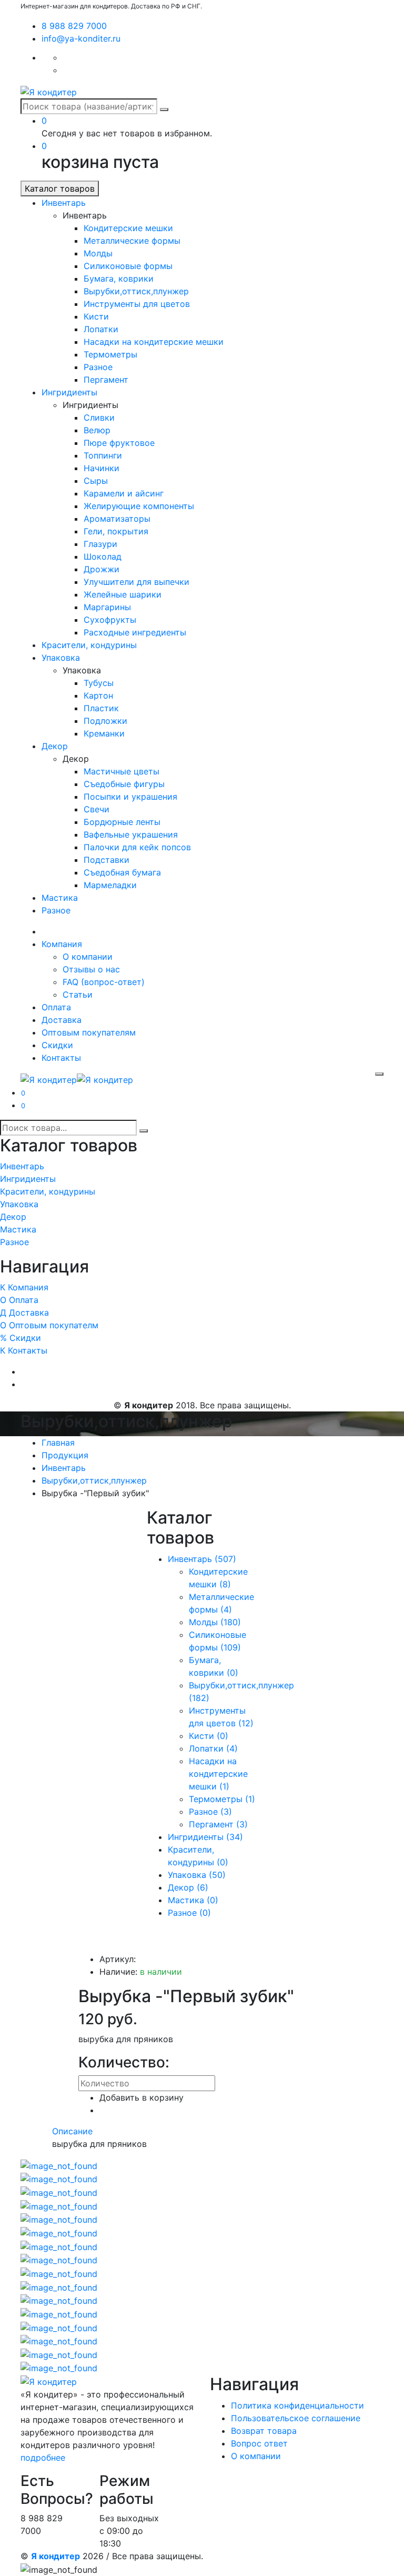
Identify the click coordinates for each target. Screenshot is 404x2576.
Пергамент (106, 380)
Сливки (99, 417)
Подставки (107, 860)
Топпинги (103, 455)
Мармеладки (110, 885)
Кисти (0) (209, 1736)
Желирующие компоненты (139, 506)
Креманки (104, 733)
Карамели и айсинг (124, 493)
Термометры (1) (222, 1799)
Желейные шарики (123, 594)
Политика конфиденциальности (297, 2405)
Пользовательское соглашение (296, 2418)
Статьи (78, 994)
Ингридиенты (69, 392)
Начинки (102, 468)
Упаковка (61, 658)
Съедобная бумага (122, 872)
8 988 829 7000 (74, 26)
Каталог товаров (60, 188)
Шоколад (103, 556)
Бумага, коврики (119, 279)
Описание (72, 2131)
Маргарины (107, 607)
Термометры (110, 354)
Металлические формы (132, 241)
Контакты (61, 1058)
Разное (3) (210, 1812)
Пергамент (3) (218, 1824)
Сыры (96, 481)
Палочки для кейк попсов (137, 847)
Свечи (97, 809)
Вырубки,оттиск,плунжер (136, 291)
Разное (98, 367)
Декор (55, 746)
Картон (98, 695)
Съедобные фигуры (124, 784)
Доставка (62, 1020)
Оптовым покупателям (89, 1032)
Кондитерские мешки (128, 228)
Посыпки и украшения (130, 797)
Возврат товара (264, 2431)
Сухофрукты (110, 620)
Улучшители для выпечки (137, 582)
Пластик (101, 708)
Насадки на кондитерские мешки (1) (218, 1774)
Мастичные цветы (122, 771)
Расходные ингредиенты (135, 632)
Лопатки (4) (213, 1748)
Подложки (105, 721)
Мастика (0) (193, 1900)
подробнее (43, 2458)
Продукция (65, 1455)
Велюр (97, 430)
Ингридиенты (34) (205, 1837)
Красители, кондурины (89, 645)
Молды (98, 253)
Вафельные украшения (131, 834)
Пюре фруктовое (119, 443)
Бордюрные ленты (122, 822)
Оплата (56, 1007)
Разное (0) (189, 1913)
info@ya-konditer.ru (81, 38)
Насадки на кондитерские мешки (154, 342)
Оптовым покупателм (49, 1325)
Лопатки (101, 329)
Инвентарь (64, 203)
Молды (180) (215, 1622)
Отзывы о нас (91, 969)
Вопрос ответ (259, 2443)
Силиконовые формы (128, 266)
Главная (58, 1443)
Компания (62, 944)
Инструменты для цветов (137, 304)
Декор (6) (188, 1887)
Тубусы (99, 683)
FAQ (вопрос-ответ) (104, 982)
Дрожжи (102, 569)
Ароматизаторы (117, 519)
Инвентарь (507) (202, 1559)
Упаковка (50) (197, 1875)
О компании (88, 957)
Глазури (100, 544)
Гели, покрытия (116, 531)
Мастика (60, 898)
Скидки (57, 1045)
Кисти (96, 316)
